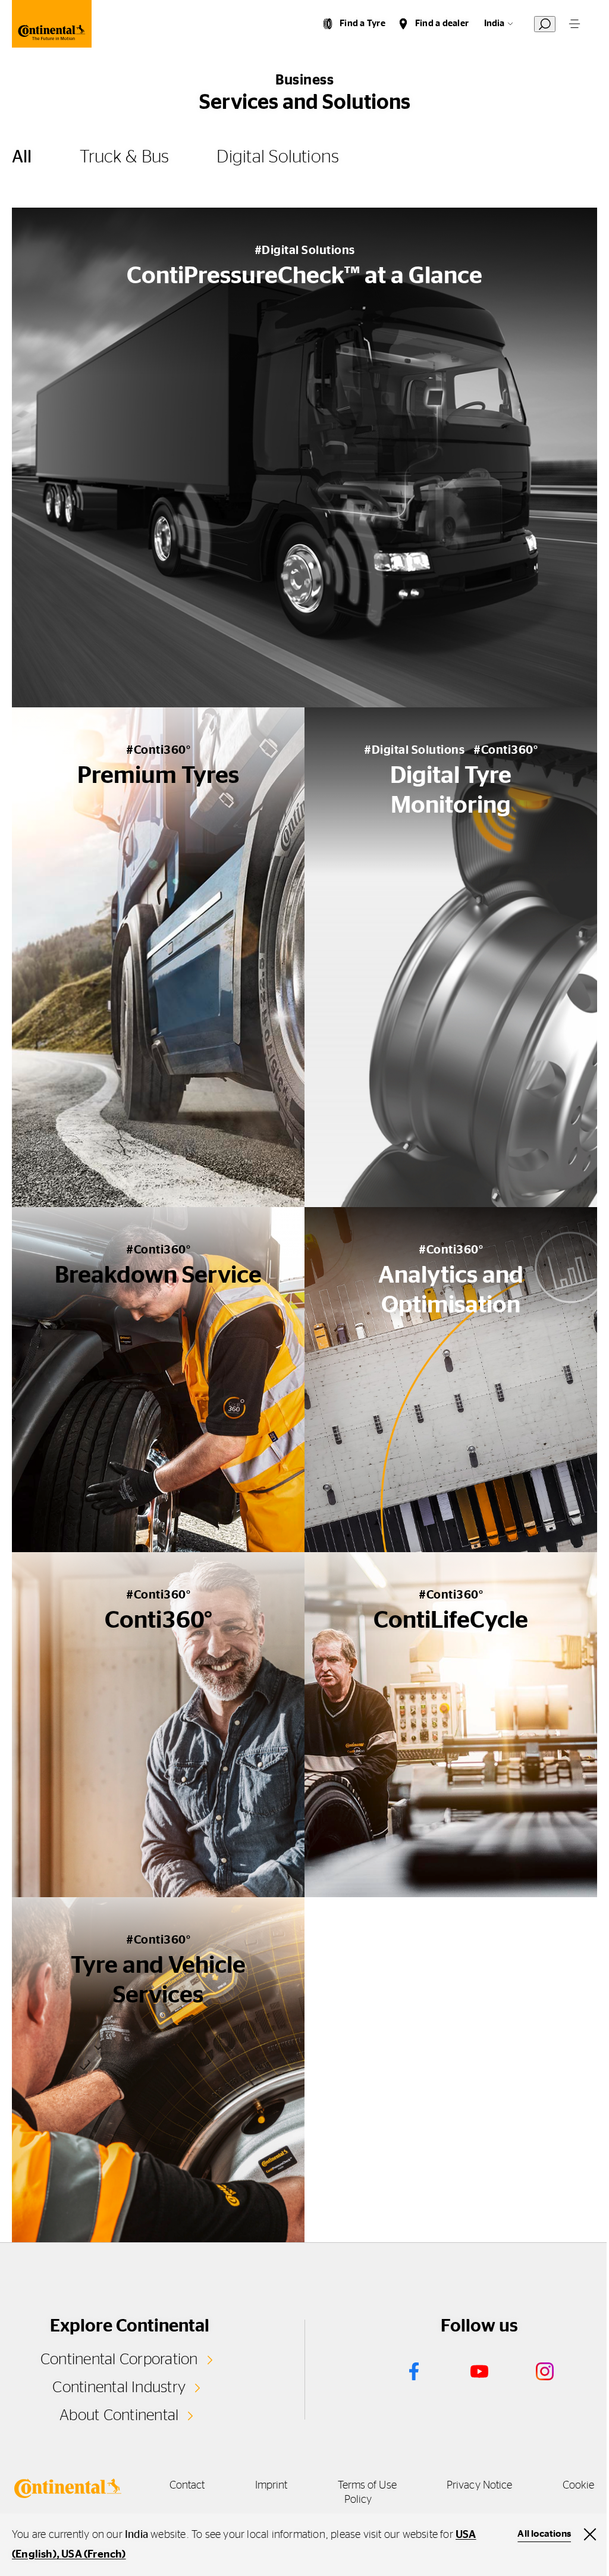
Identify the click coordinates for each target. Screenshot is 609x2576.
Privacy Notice (479, 2486)
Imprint (271, 2486)
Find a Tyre (362, 23)
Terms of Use (367, 2486)
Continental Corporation (119, 2359)
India (494, 23)
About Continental (119, 2415)
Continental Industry (119, 2387)
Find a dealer (442, 23)
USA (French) (93, 2555)
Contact (187, 2486)
